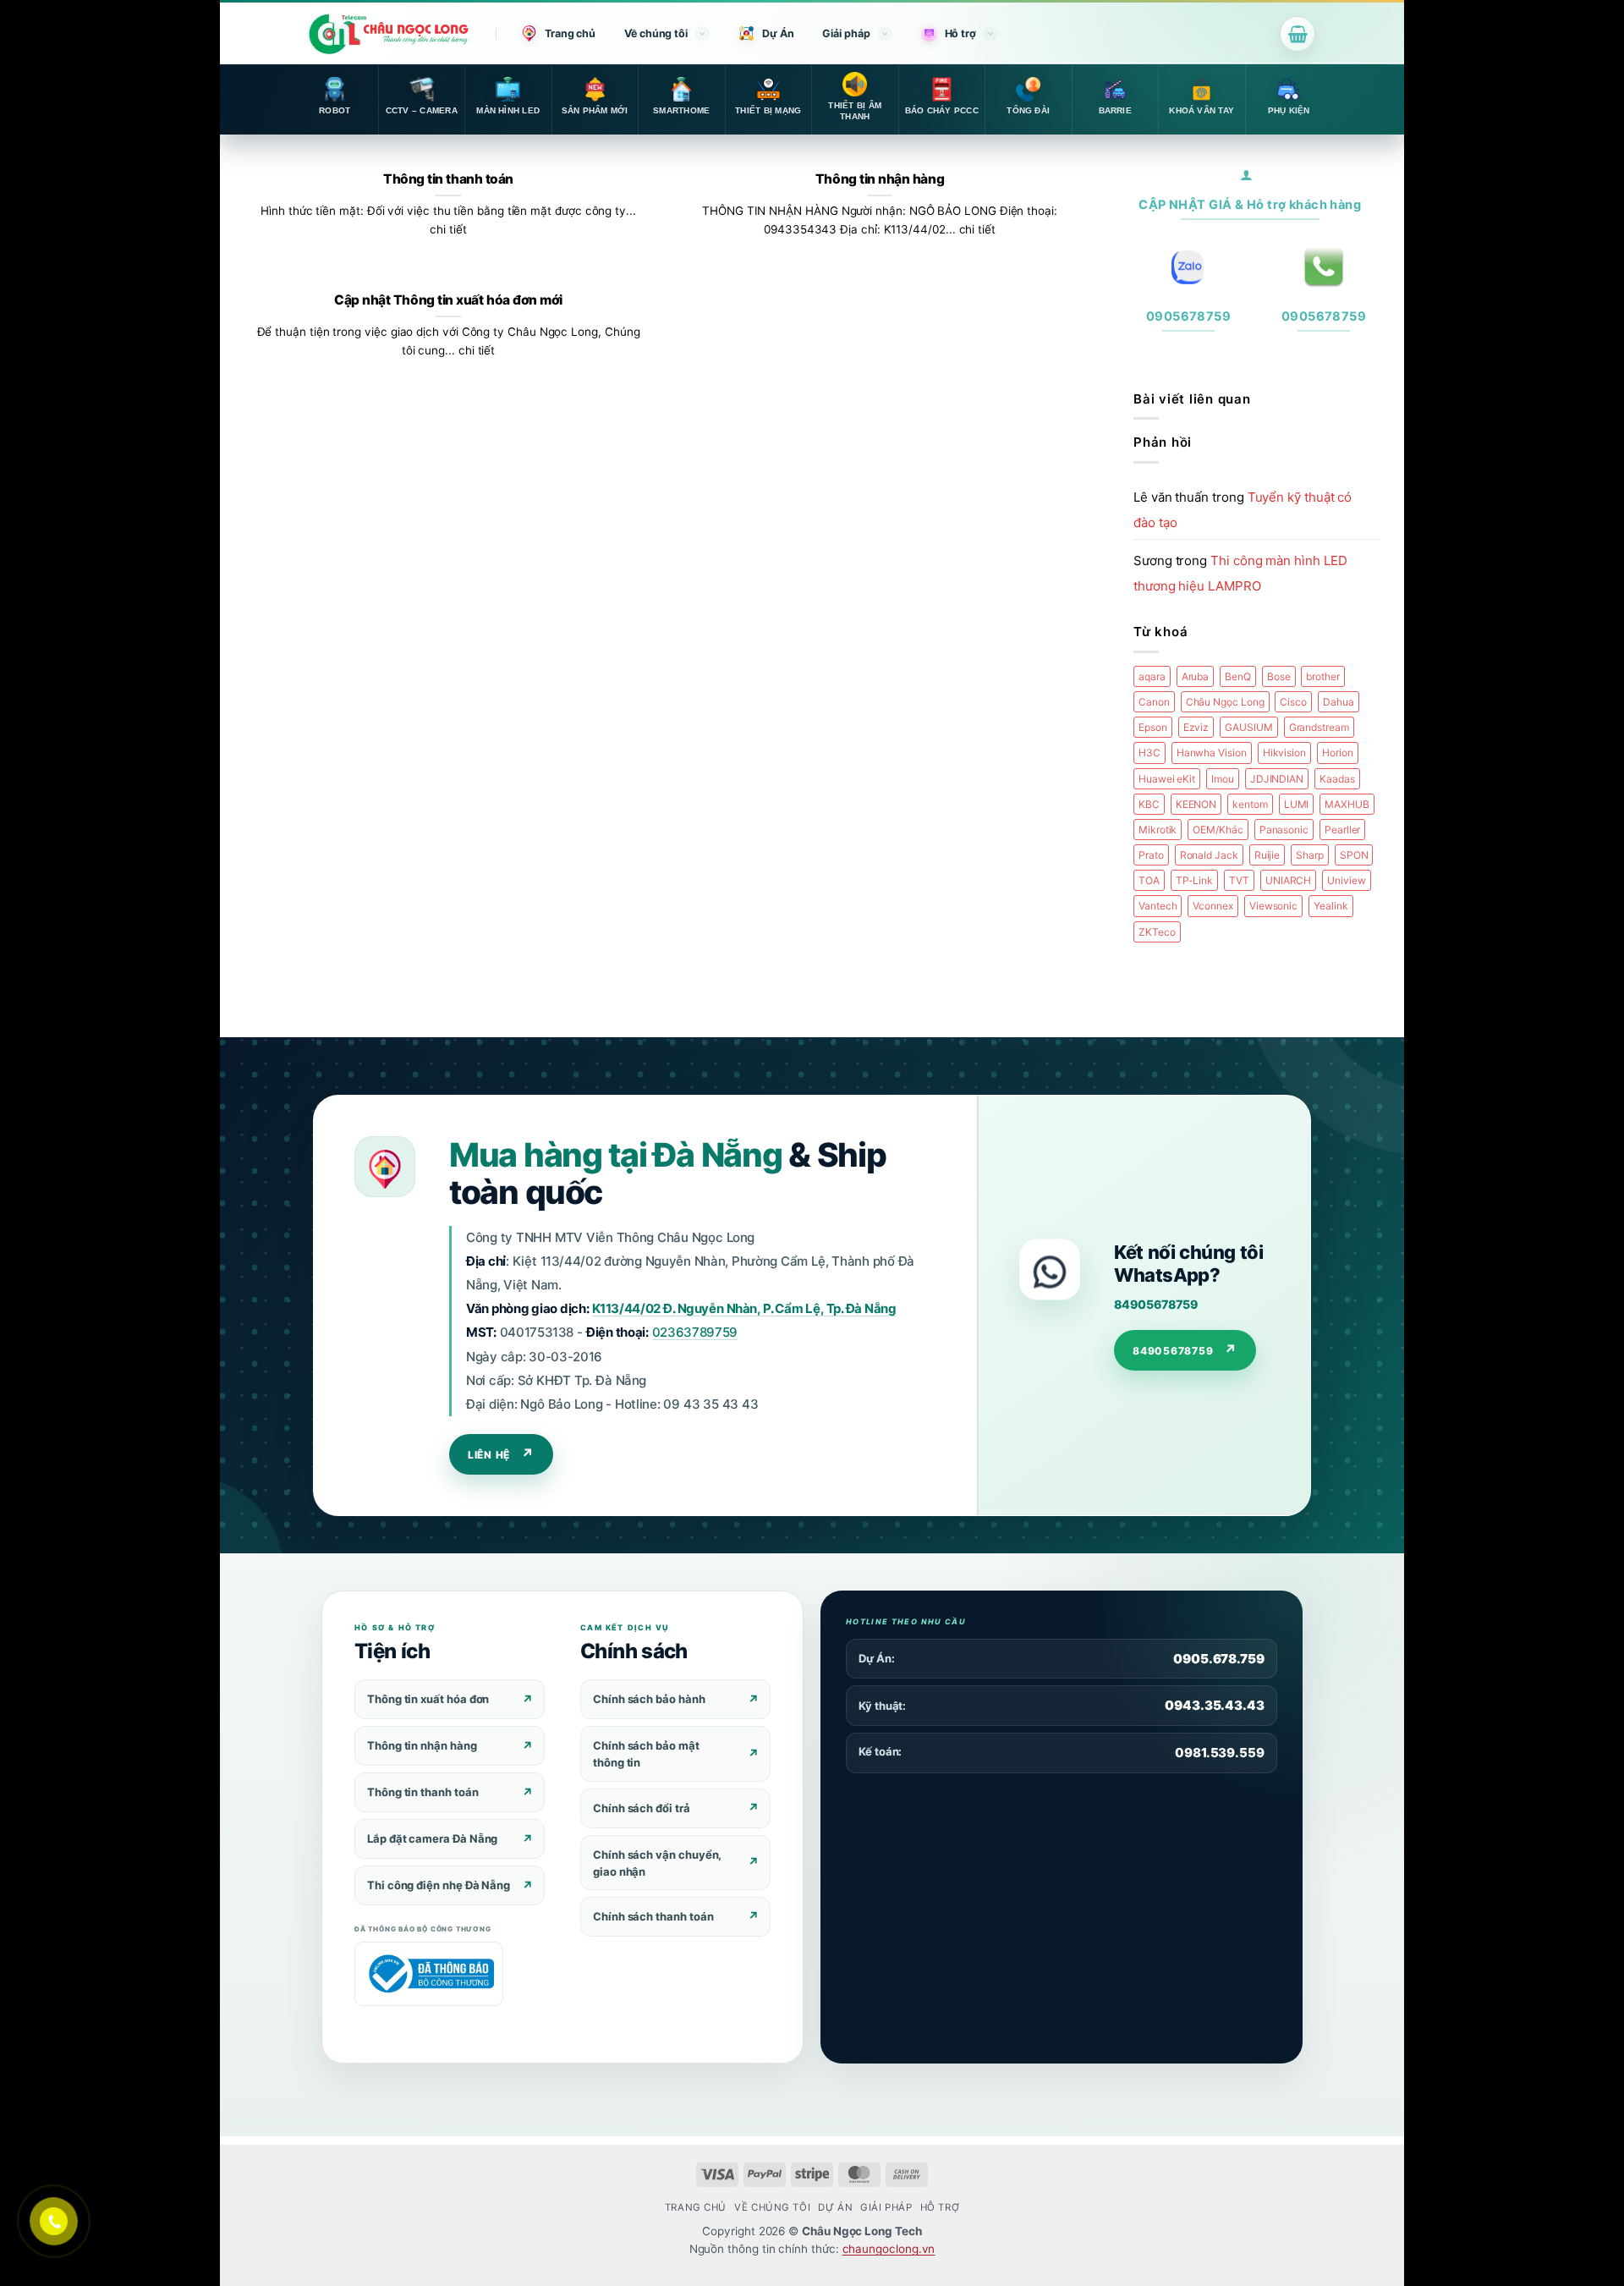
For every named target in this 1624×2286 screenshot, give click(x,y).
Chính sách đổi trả (642, 1808)
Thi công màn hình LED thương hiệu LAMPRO (1240, 573)
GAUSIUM (1248, 727)
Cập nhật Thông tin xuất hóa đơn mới (448, 300)
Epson (1153, 727)
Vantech (1158, 906)
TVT (1239, 880)
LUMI (1297, 804)
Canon (1154, 702)
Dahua (1339, 702)
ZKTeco (1157, 932)
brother (1322, 676)
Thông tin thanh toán (448, 179)
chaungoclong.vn (889, 2249)
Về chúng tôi (656, 33)
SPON (1354, 855)
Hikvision (1284, 753)
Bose (1279, 676)
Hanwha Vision (1212, 753)
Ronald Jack (1209, 855)
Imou (1223, 779)
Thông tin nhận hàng (880, 179)
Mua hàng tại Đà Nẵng (615, 1154)
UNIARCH (1288, 880)
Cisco (1293, 702)
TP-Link (1194, 880)
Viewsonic (1273, 906)
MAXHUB (1347, 804)
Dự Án (778, 33)
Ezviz (1196, 727)
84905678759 (1155, 1304)
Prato (1151, 855)
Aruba (1196, 676)
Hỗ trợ (960, 33)
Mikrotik (1158, 830)
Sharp (1310, 855)
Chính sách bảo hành (649, 1699)
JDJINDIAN (1277, 779)
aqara (1152, 676)
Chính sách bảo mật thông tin (646, 1754)
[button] (1298, 34)
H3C (1149, 753)
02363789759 (695, 1332)
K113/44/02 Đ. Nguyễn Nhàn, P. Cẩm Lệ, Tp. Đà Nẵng (744, 1308)
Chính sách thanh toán (653, 1916)
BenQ (1238, 676)
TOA (1149, 880)
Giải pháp (846, 33)
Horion (1338, 753)
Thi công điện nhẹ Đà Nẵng (439, 1885)
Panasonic (1284, 830)
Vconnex (1213, 906)
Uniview (1346, 880)
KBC (1149, 804)
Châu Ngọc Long (1225, 702)
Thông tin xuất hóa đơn (428, 1699)
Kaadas (1337, 779)
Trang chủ (570, 33)
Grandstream (1319, 727)
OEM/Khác (1218, 830)
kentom (1250, 804)
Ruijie (1267, 855)
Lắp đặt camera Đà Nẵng (432, 1838)
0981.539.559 (1220, 1753)
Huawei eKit (1167, 779)
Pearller (1342, 830)
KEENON (1196, 804)
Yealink (1330, 906)
